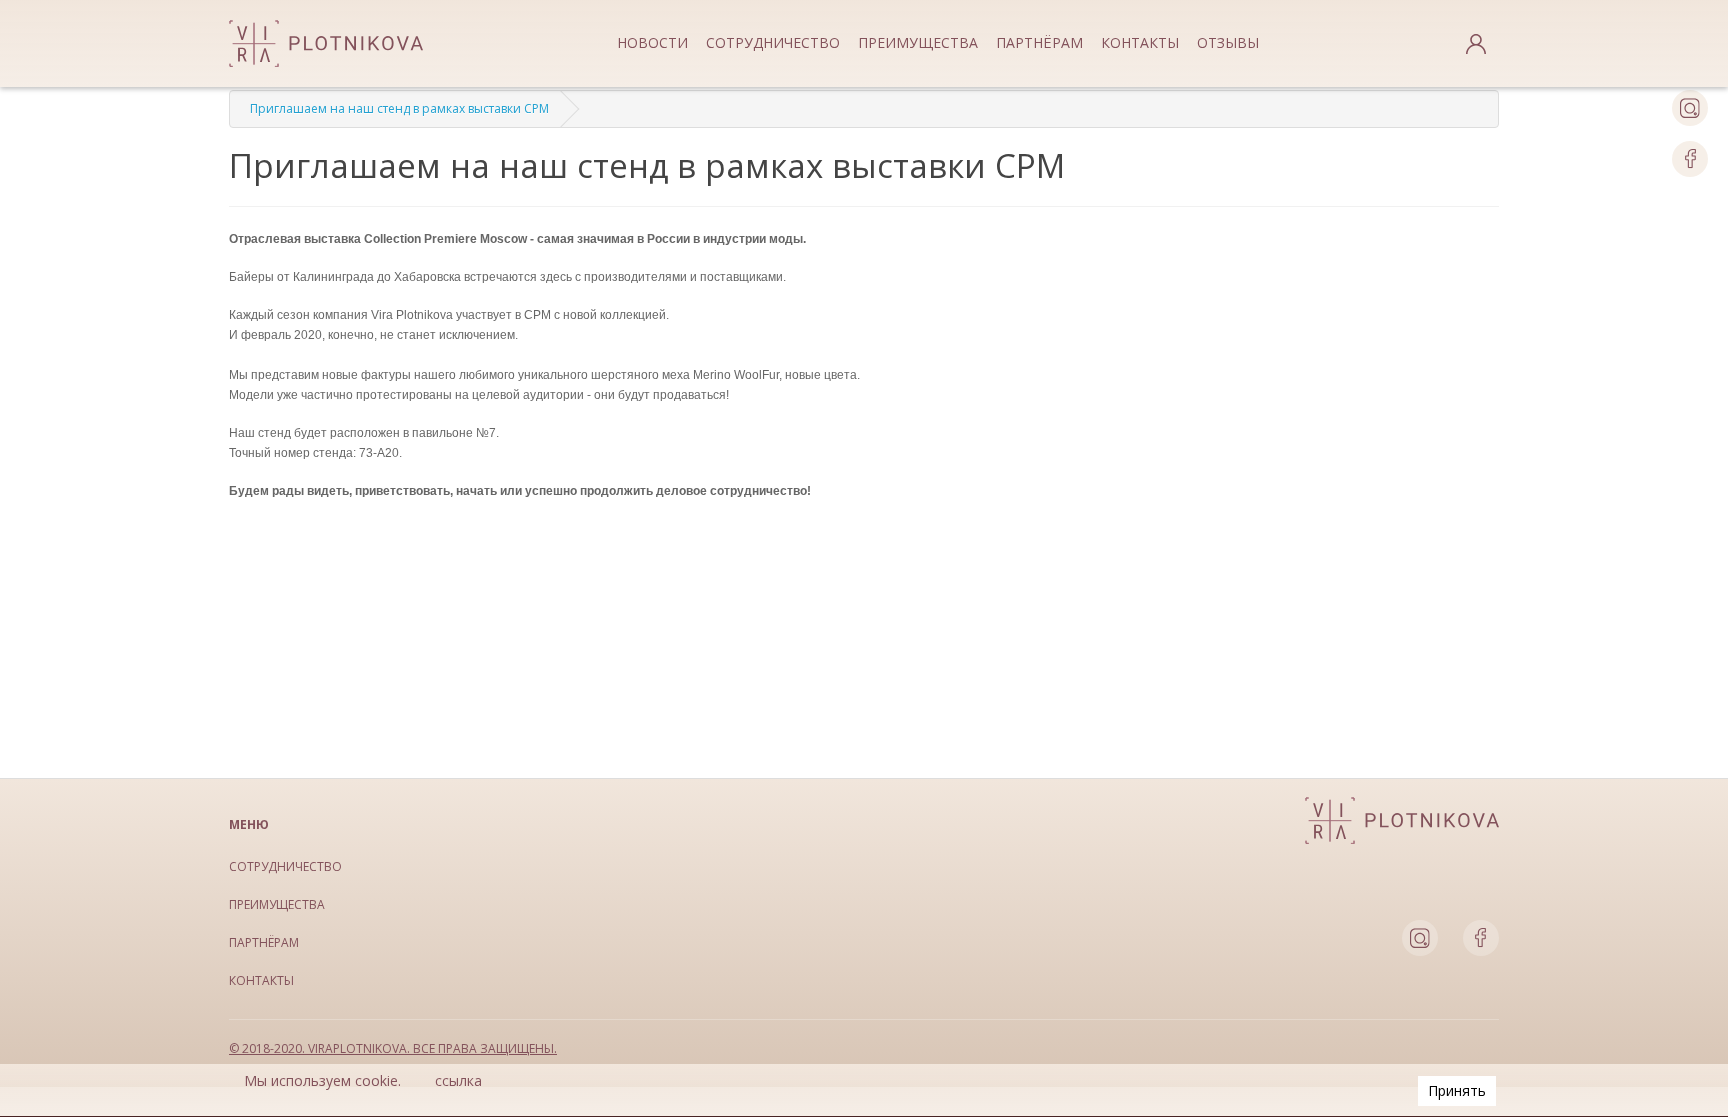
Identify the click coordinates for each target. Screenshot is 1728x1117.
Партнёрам (1039, 42)
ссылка (458, 1080)
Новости (652, 42)
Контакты (1140, 42)
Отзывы (1228, 42)
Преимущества (918, 42)
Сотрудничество (773, 42)
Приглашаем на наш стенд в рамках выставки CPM (399, 108)
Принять (1457, 1090)
